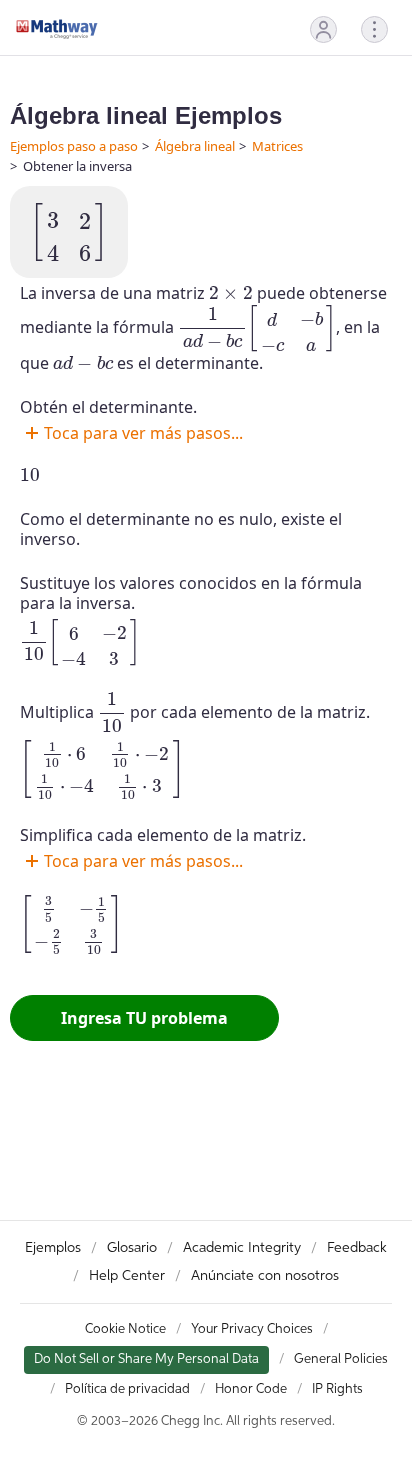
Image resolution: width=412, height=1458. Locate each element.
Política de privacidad (127, 1389)
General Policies (341, 1359)
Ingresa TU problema (144, 1018)
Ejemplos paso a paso (74, 146)
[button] (323, 29)
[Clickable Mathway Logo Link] (57, 29)
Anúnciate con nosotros (265, 1276)
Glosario (132, 1248)
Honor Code (251, 1389)
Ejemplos (53, 1248)
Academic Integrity (242, 1248)
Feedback (357, 1248)
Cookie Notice (125, 1329)
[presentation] (69, 232)
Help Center (127, 1276)
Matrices (277, 146)
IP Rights (337, 1389)
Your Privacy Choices (252, 1329)
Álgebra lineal (195, 146)
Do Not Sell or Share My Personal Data (146, 1359)
